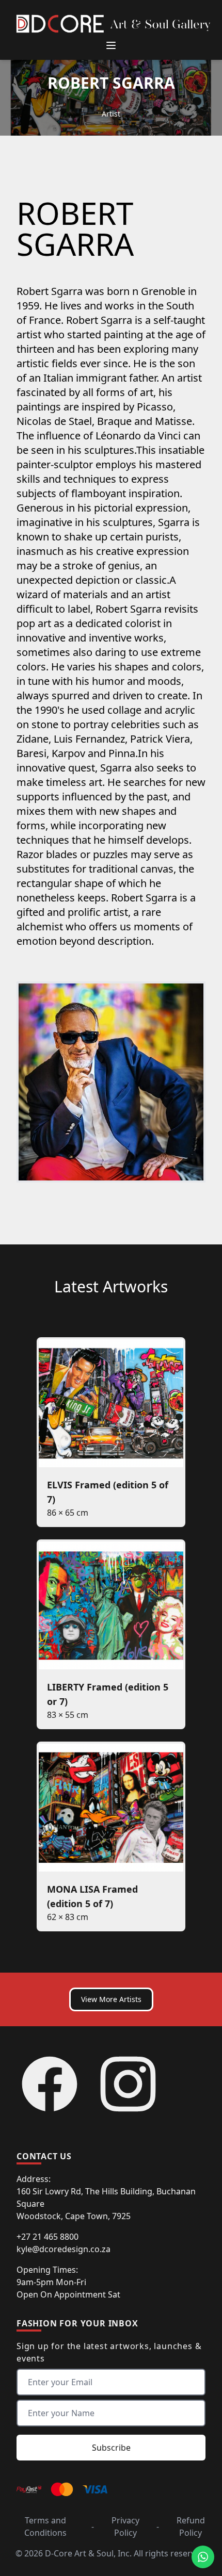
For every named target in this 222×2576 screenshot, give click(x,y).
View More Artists (111, 1999)
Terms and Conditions (45, 2526)
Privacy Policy (125, 2526)
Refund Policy (191, 2526)
